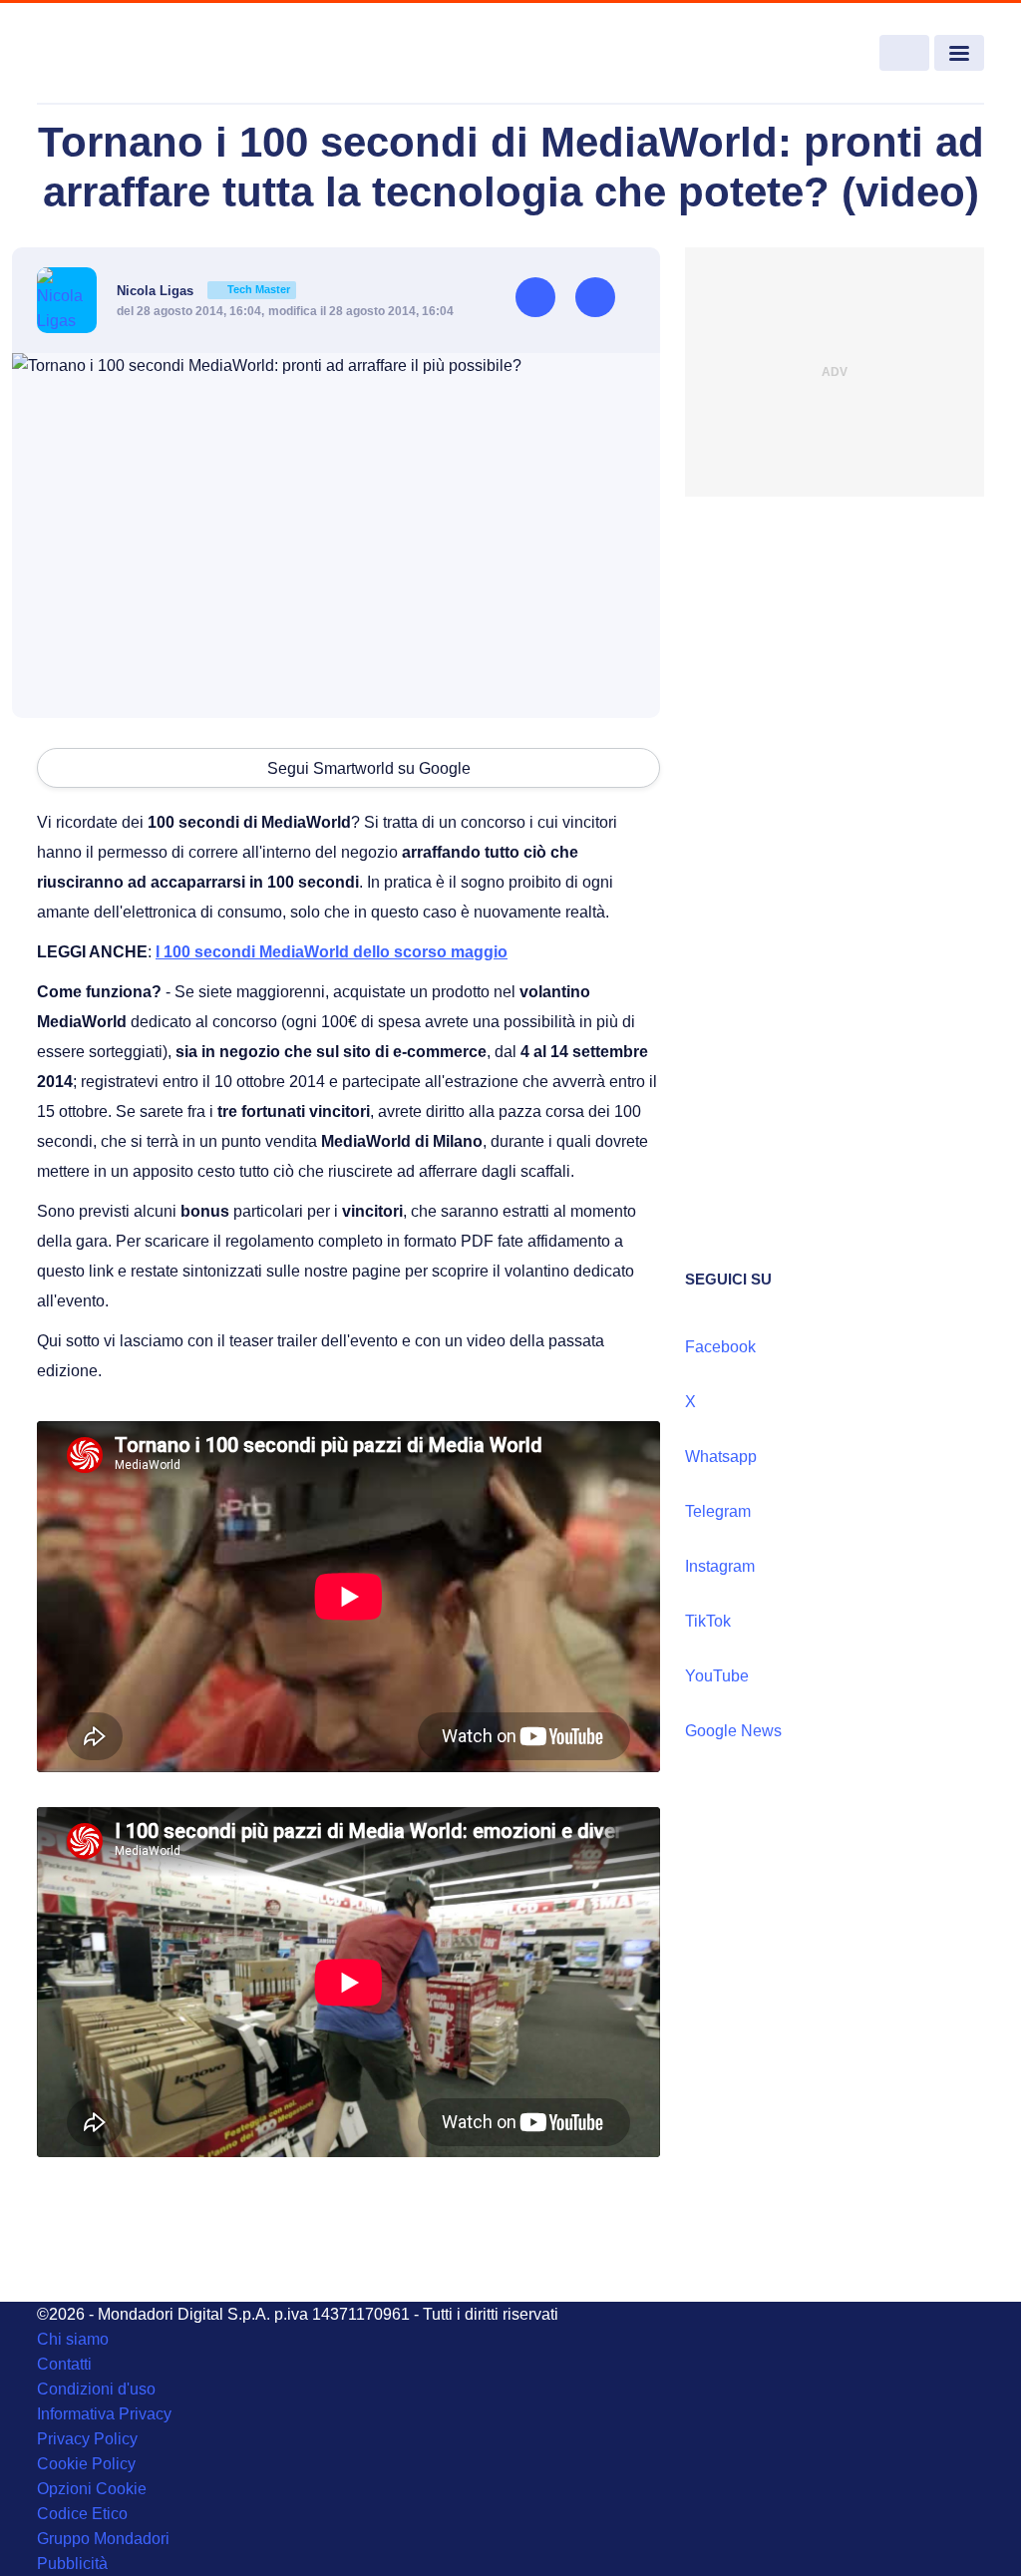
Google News (733, 1731)
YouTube (717, 1676)
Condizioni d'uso (96, 2389)
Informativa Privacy (104, 2414)
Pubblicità (72, 2564)
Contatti (64, 2364)
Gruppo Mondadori (103, 2539)
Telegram (718, 1511)
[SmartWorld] (133, 54)
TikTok (708, 1621)
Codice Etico (82, 2514)
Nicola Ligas (203, 291)
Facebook (720, 1347)
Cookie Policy (86, 2464)
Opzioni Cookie (92, 2489)
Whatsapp (721, 1457)
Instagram (720, 1566)
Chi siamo (73, 2339)
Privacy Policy (87, 2439)
